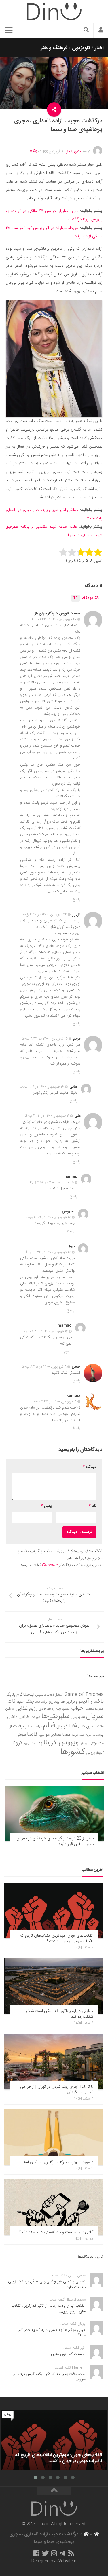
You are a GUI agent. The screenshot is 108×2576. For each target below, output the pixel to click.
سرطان (10, 1709)
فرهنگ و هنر (54, 48)
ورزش (84, 1743)
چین (26, 1743)
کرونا (17, 1743)
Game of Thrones (84, 1695)
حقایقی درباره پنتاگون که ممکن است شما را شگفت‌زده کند (59, 2014)
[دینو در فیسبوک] (36, 2553)
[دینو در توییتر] (45, 2553)
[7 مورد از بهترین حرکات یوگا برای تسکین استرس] (54, 2137)
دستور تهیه (63, 1709)
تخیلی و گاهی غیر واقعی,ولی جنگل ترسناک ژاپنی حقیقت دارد (47, 2284)
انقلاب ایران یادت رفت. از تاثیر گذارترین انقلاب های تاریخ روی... (48, 2309)
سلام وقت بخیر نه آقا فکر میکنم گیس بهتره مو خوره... (49, 2377)
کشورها (73, 1752)
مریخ (88, 1735)
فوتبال (62, 1726)
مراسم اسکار (34, 1727)
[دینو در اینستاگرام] (54, 2553)
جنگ (30, 1702)
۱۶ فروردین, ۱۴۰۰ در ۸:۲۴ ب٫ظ (46, 1331)
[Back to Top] (54, 2491)
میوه (41, 1735)
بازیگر (11, 1695)
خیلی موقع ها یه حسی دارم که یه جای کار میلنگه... (52, 2333)
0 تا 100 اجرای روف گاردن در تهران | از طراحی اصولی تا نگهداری (57, 2090)
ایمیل (47, 1506)
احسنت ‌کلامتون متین (68, 2354)
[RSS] (71, 2553)
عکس (82, 1727)
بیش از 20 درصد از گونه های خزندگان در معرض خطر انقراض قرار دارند (55, 1841)
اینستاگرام (25, 1695)
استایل (59, 1695)
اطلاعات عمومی (45, 1695)
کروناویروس (95, 1753)
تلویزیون (81, 48)
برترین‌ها (68, 1702)
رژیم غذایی (26, 1708)
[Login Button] (101, 31)
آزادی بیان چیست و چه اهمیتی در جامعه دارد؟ (56, 2232)
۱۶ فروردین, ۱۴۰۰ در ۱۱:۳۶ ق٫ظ (48, 1252)
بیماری (54, 1702)
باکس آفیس (90, 1701)
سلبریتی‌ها (55, 1716)
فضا (73, 1726)
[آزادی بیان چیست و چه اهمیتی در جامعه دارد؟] (54, 2207)
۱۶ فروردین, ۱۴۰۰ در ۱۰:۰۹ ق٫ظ (48, 1217)
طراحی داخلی (18, 1717)
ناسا (32, 1734)
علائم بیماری (95, 1727)
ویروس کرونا (61, 1743)
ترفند (44, 1702)
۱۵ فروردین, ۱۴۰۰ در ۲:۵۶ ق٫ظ (52, 1182)
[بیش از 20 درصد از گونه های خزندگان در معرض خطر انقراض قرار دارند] (54, 1814)
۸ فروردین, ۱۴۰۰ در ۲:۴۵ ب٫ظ (55, 1402)
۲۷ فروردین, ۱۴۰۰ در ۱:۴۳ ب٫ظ (54, 619)
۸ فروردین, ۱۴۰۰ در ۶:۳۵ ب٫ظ (44, 1367)
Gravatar (50, 1565)
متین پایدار (74, 152)
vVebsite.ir (66, 2561)
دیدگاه (83, 598)
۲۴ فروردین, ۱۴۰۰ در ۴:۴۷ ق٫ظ (44, 915)
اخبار (99, 48)
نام (93, 1506)
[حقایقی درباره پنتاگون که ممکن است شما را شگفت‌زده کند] (54, 1986)
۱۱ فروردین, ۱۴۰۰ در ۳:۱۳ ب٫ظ (47, 1116)
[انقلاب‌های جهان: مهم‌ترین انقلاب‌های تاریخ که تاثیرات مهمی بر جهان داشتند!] (54, 1911)
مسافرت (78, 1735)
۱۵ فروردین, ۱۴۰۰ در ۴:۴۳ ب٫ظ (45, 1039)
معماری (56, 1735)
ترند (38, 1702)
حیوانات (16, 1701)
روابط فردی (47, 1709)
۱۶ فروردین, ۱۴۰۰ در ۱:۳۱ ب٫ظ (42, 1087)
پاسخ (77, 899)
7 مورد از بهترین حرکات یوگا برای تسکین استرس (55, 2162)
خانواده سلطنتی (94, 1709)
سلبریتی (78, 1717)
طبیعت (36, 1717)
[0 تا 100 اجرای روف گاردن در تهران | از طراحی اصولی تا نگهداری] (54, 2062)
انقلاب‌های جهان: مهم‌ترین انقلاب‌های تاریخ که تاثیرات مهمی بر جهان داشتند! (57, 1939)
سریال (95, 1716)
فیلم (49, 1726)
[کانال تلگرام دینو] (62, 2553)
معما (67, 1735)
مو (48, 1735)
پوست (36, 1743)
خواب (77, 1708)
